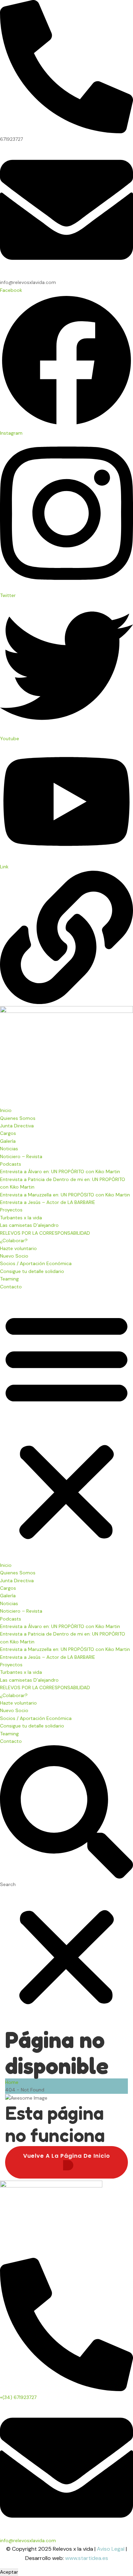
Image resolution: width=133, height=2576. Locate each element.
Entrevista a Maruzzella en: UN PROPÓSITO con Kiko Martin (65, 1195)
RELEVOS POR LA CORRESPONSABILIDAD (45, 1233)
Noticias (9, 1149)
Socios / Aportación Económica (36, 1263)
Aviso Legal (111, 2549)
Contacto (11, 1287)
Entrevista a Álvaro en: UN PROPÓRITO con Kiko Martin (60, 1171)
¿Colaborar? (14, 1240)
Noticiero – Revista (21, 1156)
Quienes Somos (18, 1118)
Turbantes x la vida (21, 1218)
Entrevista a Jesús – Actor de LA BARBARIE (48, 1202)
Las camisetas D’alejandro (29, 1225)
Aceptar (9, 2572)
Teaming (9, 1279)
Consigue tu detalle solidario (32, 1271)
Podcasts (11, 1164)
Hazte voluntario (18, 1248)
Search (8, 1884)
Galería (8, 1141)
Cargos (8, 1133)
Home (12, 2082)
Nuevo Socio (14, 1256)
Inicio (6, 1110)
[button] (66, 1426)
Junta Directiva (17, 1126)
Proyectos (11, 1210)
